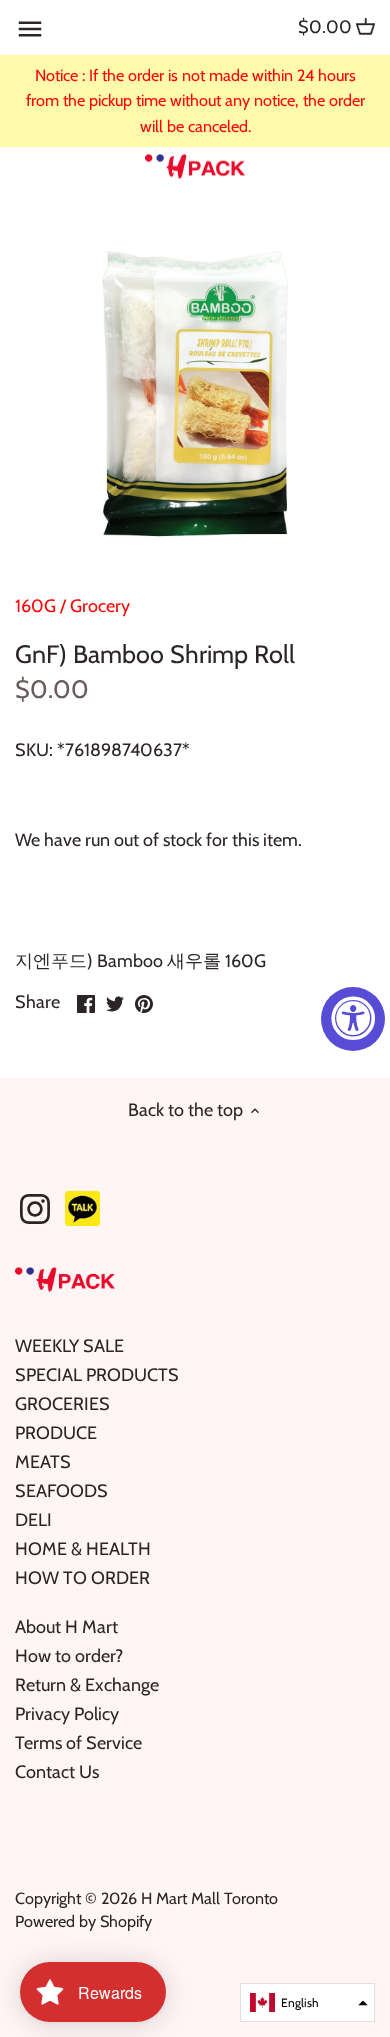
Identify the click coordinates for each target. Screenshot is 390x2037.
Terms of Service (78, 1743)
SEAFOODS (61, 1491)
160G (35, 606)
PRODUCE (56, 1433)
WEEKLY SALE (69, 1346)
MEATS (43, 1462)
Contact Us (57, 1772)
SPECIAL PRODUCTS (97, 1375)
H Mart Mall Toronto (209, 1898)
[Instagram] (35, 1209)
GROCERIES (62, 1404)
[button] (307, 2002)
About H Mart (66, 1627)
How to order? (69, 1656)
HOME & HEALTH (83, 1549)
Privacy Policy (67, 1714)
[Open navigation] (30, 29)
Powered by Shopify (83, 1921)
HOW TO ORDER (82, 1578)
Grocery (100, 606)
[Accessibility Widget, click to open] (353, 1019)
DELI (33, 1520)
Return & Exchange (87, 1685)
